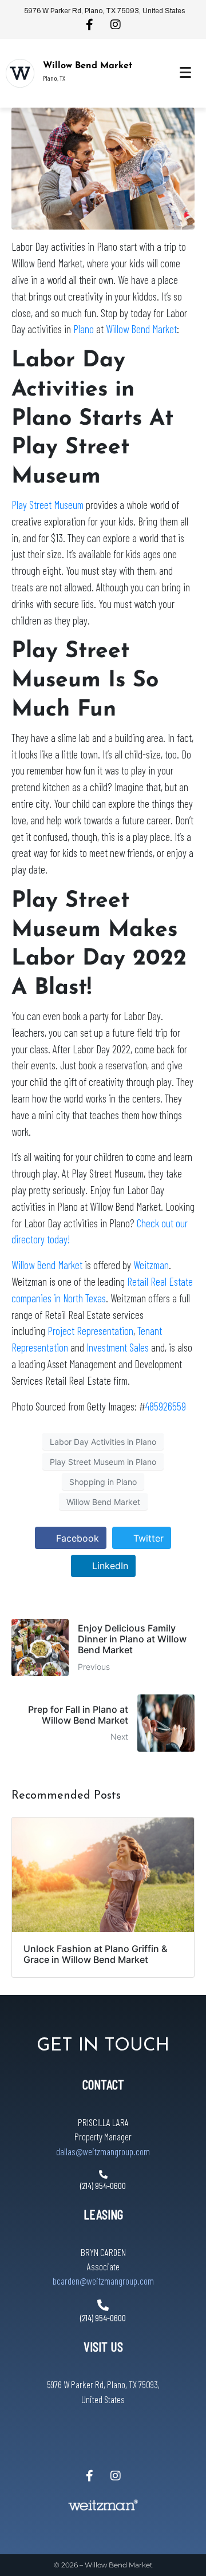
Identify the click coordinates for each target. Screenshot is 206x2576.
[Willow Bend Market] (20, 73)
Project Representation (90, 1331)
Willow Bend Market (88, 66)
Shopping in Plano (103, 1482)
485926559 (166, 1406)
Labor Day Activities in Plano (103, 1442)
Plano (84, 329)
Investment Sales (118, 1347)
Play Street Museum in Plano (103, 1462)
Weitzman (151, 1265)
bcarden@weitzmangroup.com (103, 2281)
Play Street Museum (47, 505)
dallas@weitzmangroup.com (103, 2151)
